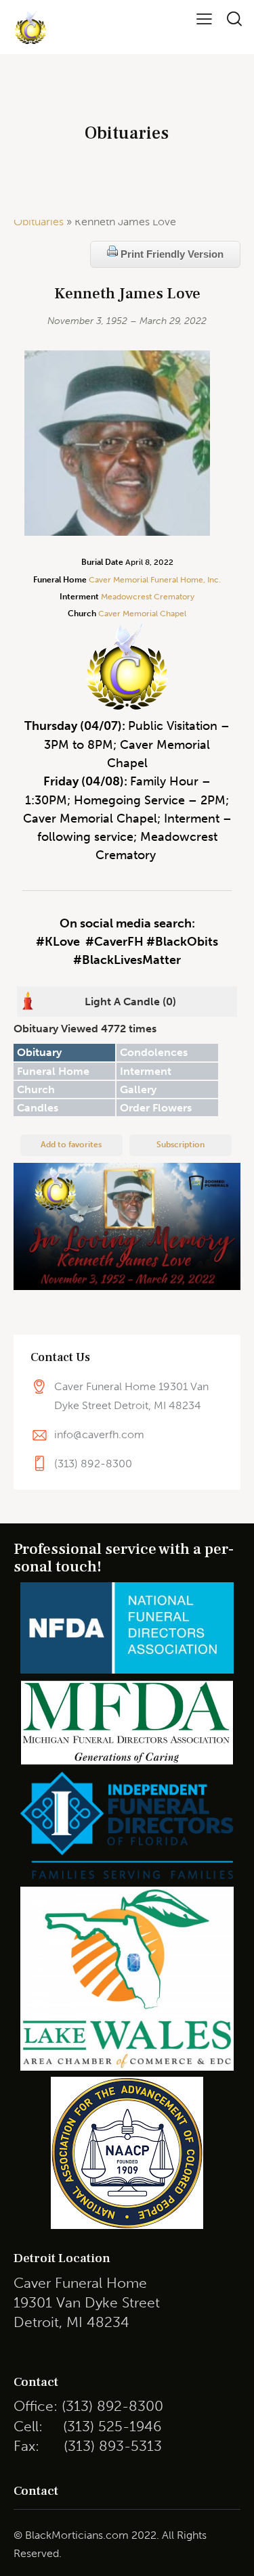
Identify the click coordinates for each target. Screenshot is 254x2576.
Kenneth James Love (127, 294)
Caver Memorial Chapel (141, 614)
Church (36, 1089)
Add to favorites (71, 1145)
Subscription (181, 1145)
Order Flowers (156, 1108)
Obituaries (39, 222)
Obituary (39, 1052)
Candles (38, 1108)
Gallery (138, 1089)
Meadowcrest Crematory (148, 597)
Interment (146, 1071)
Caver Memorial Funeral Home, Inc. (155, 580)
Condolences (154, 1052)
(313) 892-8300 (93, 1464)
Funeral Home (53, 1071)
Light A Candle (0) (130, 1002)
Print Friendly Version (171, 254)
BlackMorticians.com (77, 2535)
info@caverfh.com (99, 1434)
